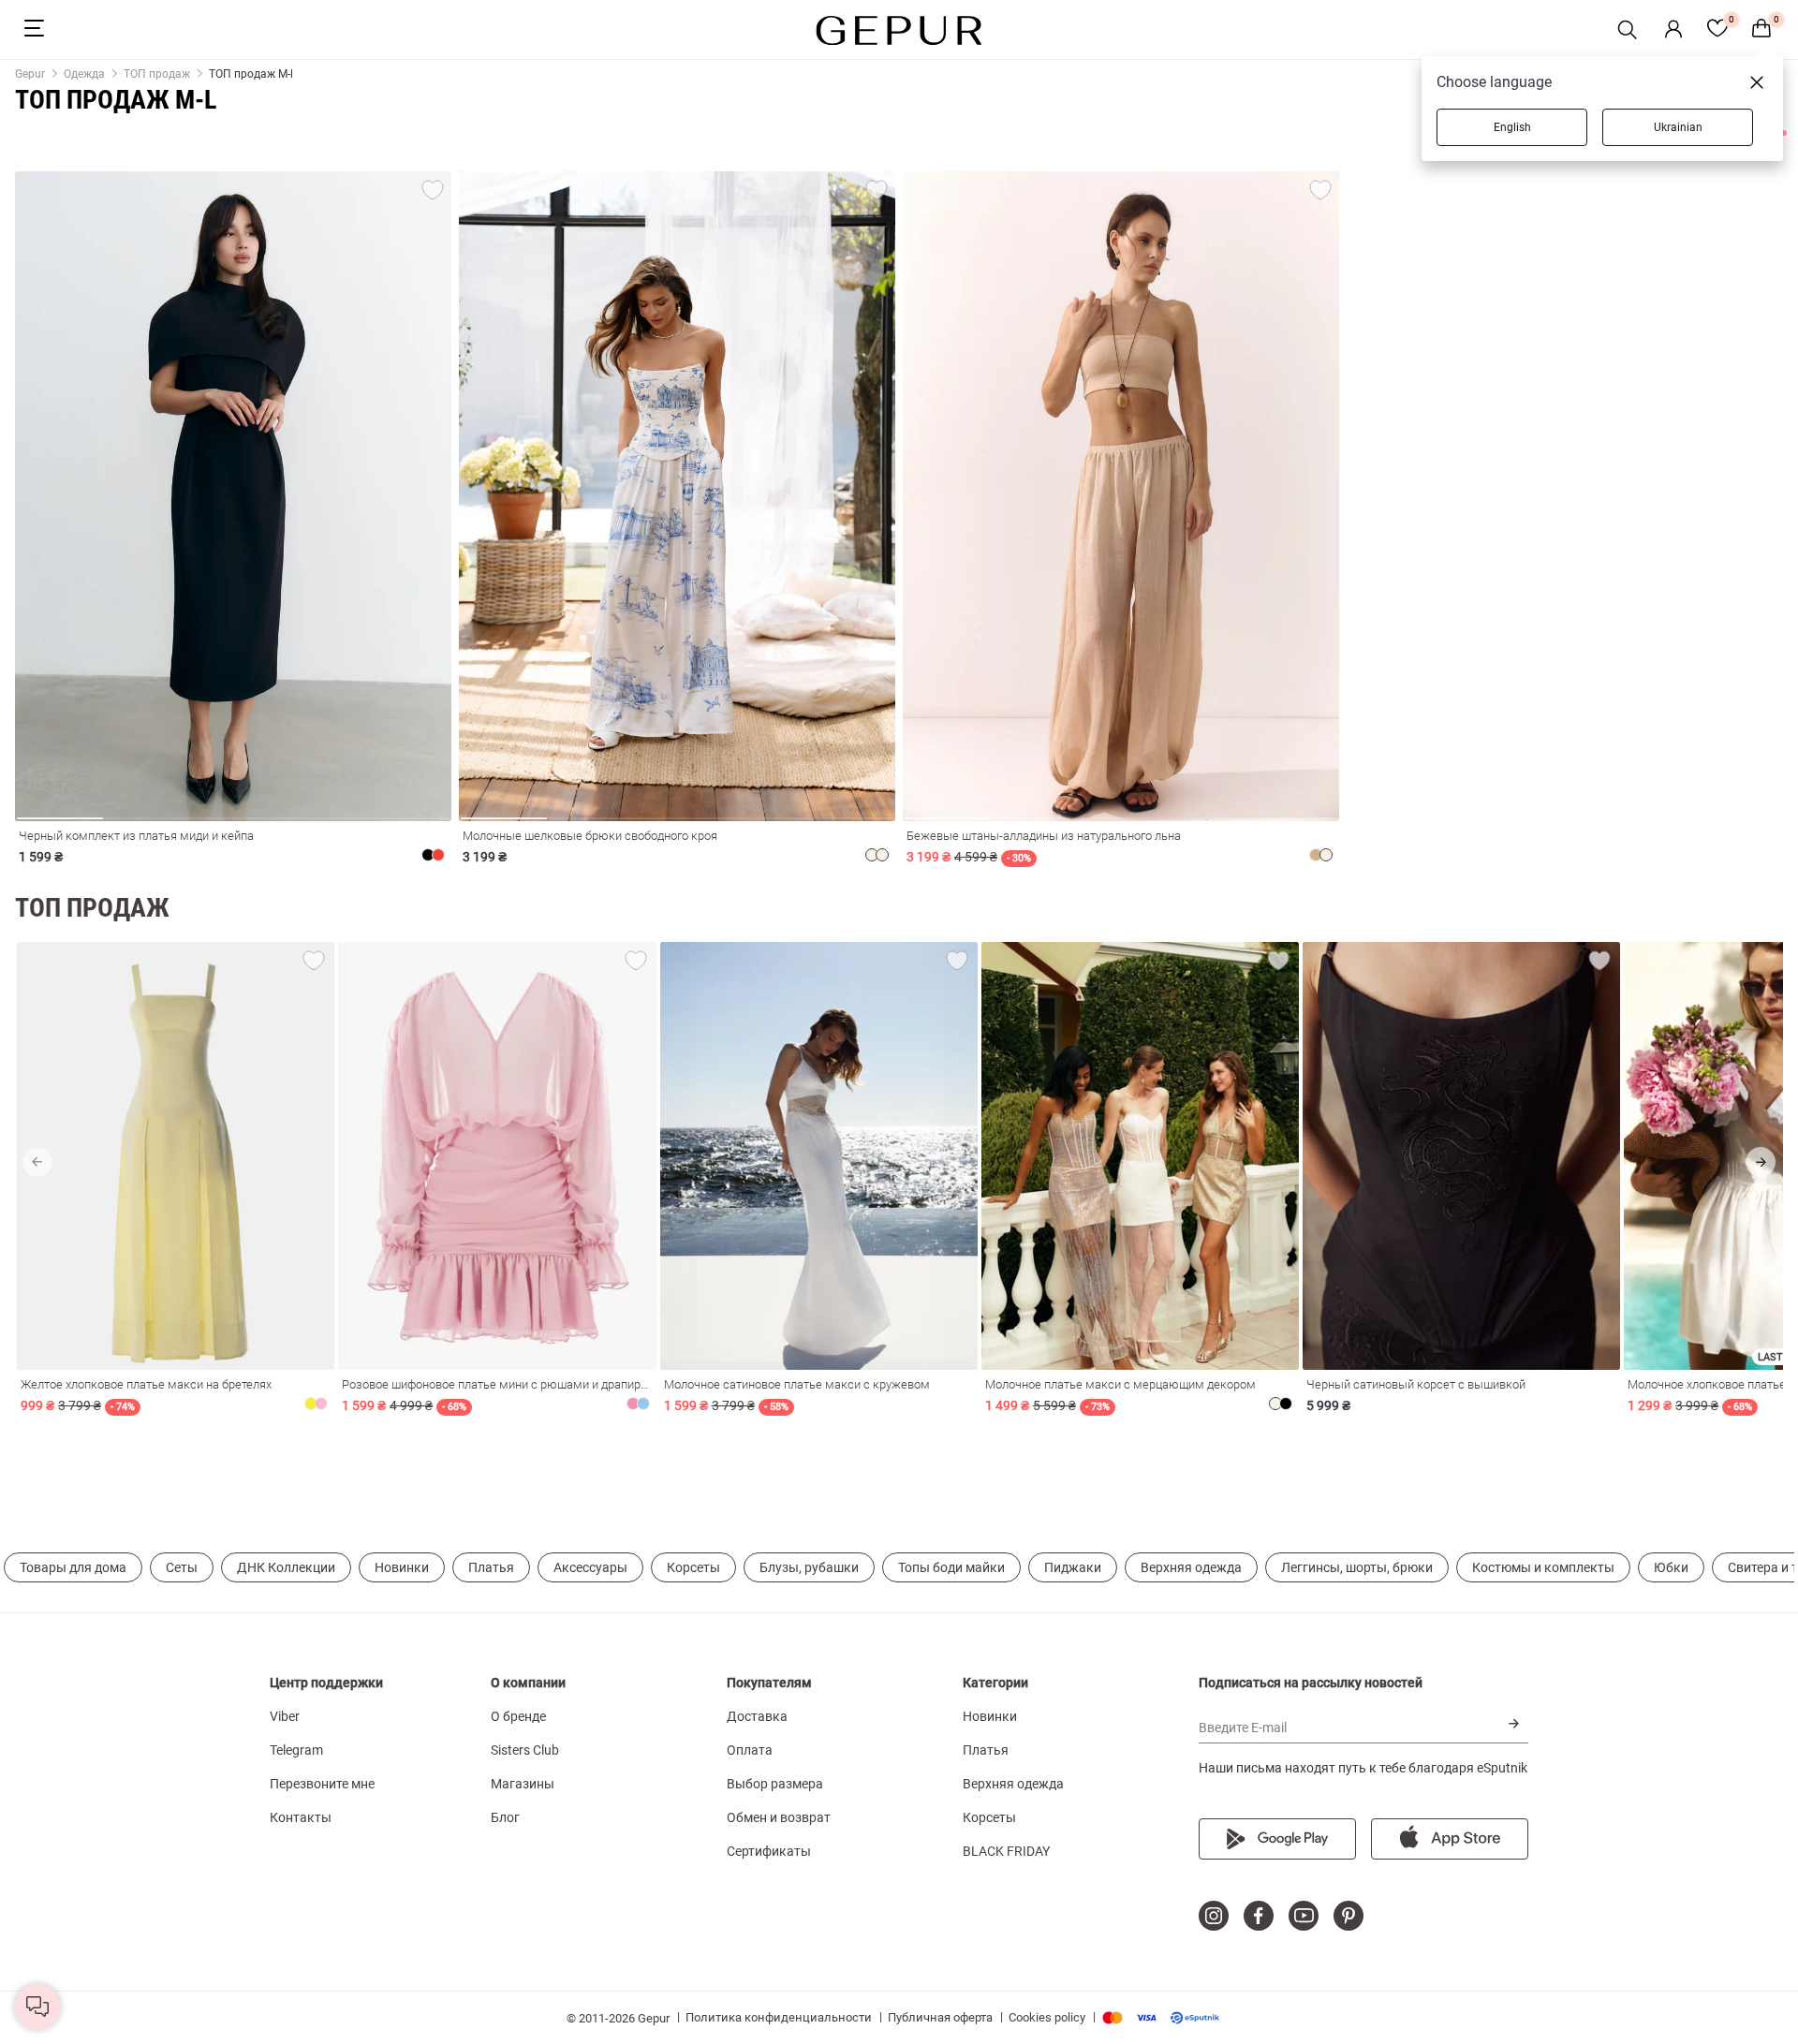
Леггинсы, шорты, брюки (1357, 1567)
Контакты (301, 1817)
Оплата (750, 1750)
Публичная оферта (940, 2017)
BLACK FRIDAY (1006, 1851)
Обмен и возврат (779, 1817)
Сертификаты (769, 1851)
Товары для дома (73, 1567)
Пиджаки (1073, 1567)
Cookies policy (1047, 2017)
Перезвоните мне (322, 1784)
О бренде (518, 1716)
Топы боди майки (951, 1567)
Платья (491, 1567)
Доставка (757, 1716)
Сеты (182, 1567)
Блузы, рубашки (809, 1567)
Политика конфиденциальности (779, 2017)
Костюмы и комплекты (1543, 1567)
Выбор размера (775, 1784)
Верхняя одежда (1191, 1567)
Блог (505, 1817)
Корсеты (693, 1567)
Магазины (523, 1784)
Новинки (402, 1567)
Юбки (1671, 1567)
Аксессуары (590, 1567)
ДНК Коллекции (286, 1567)
